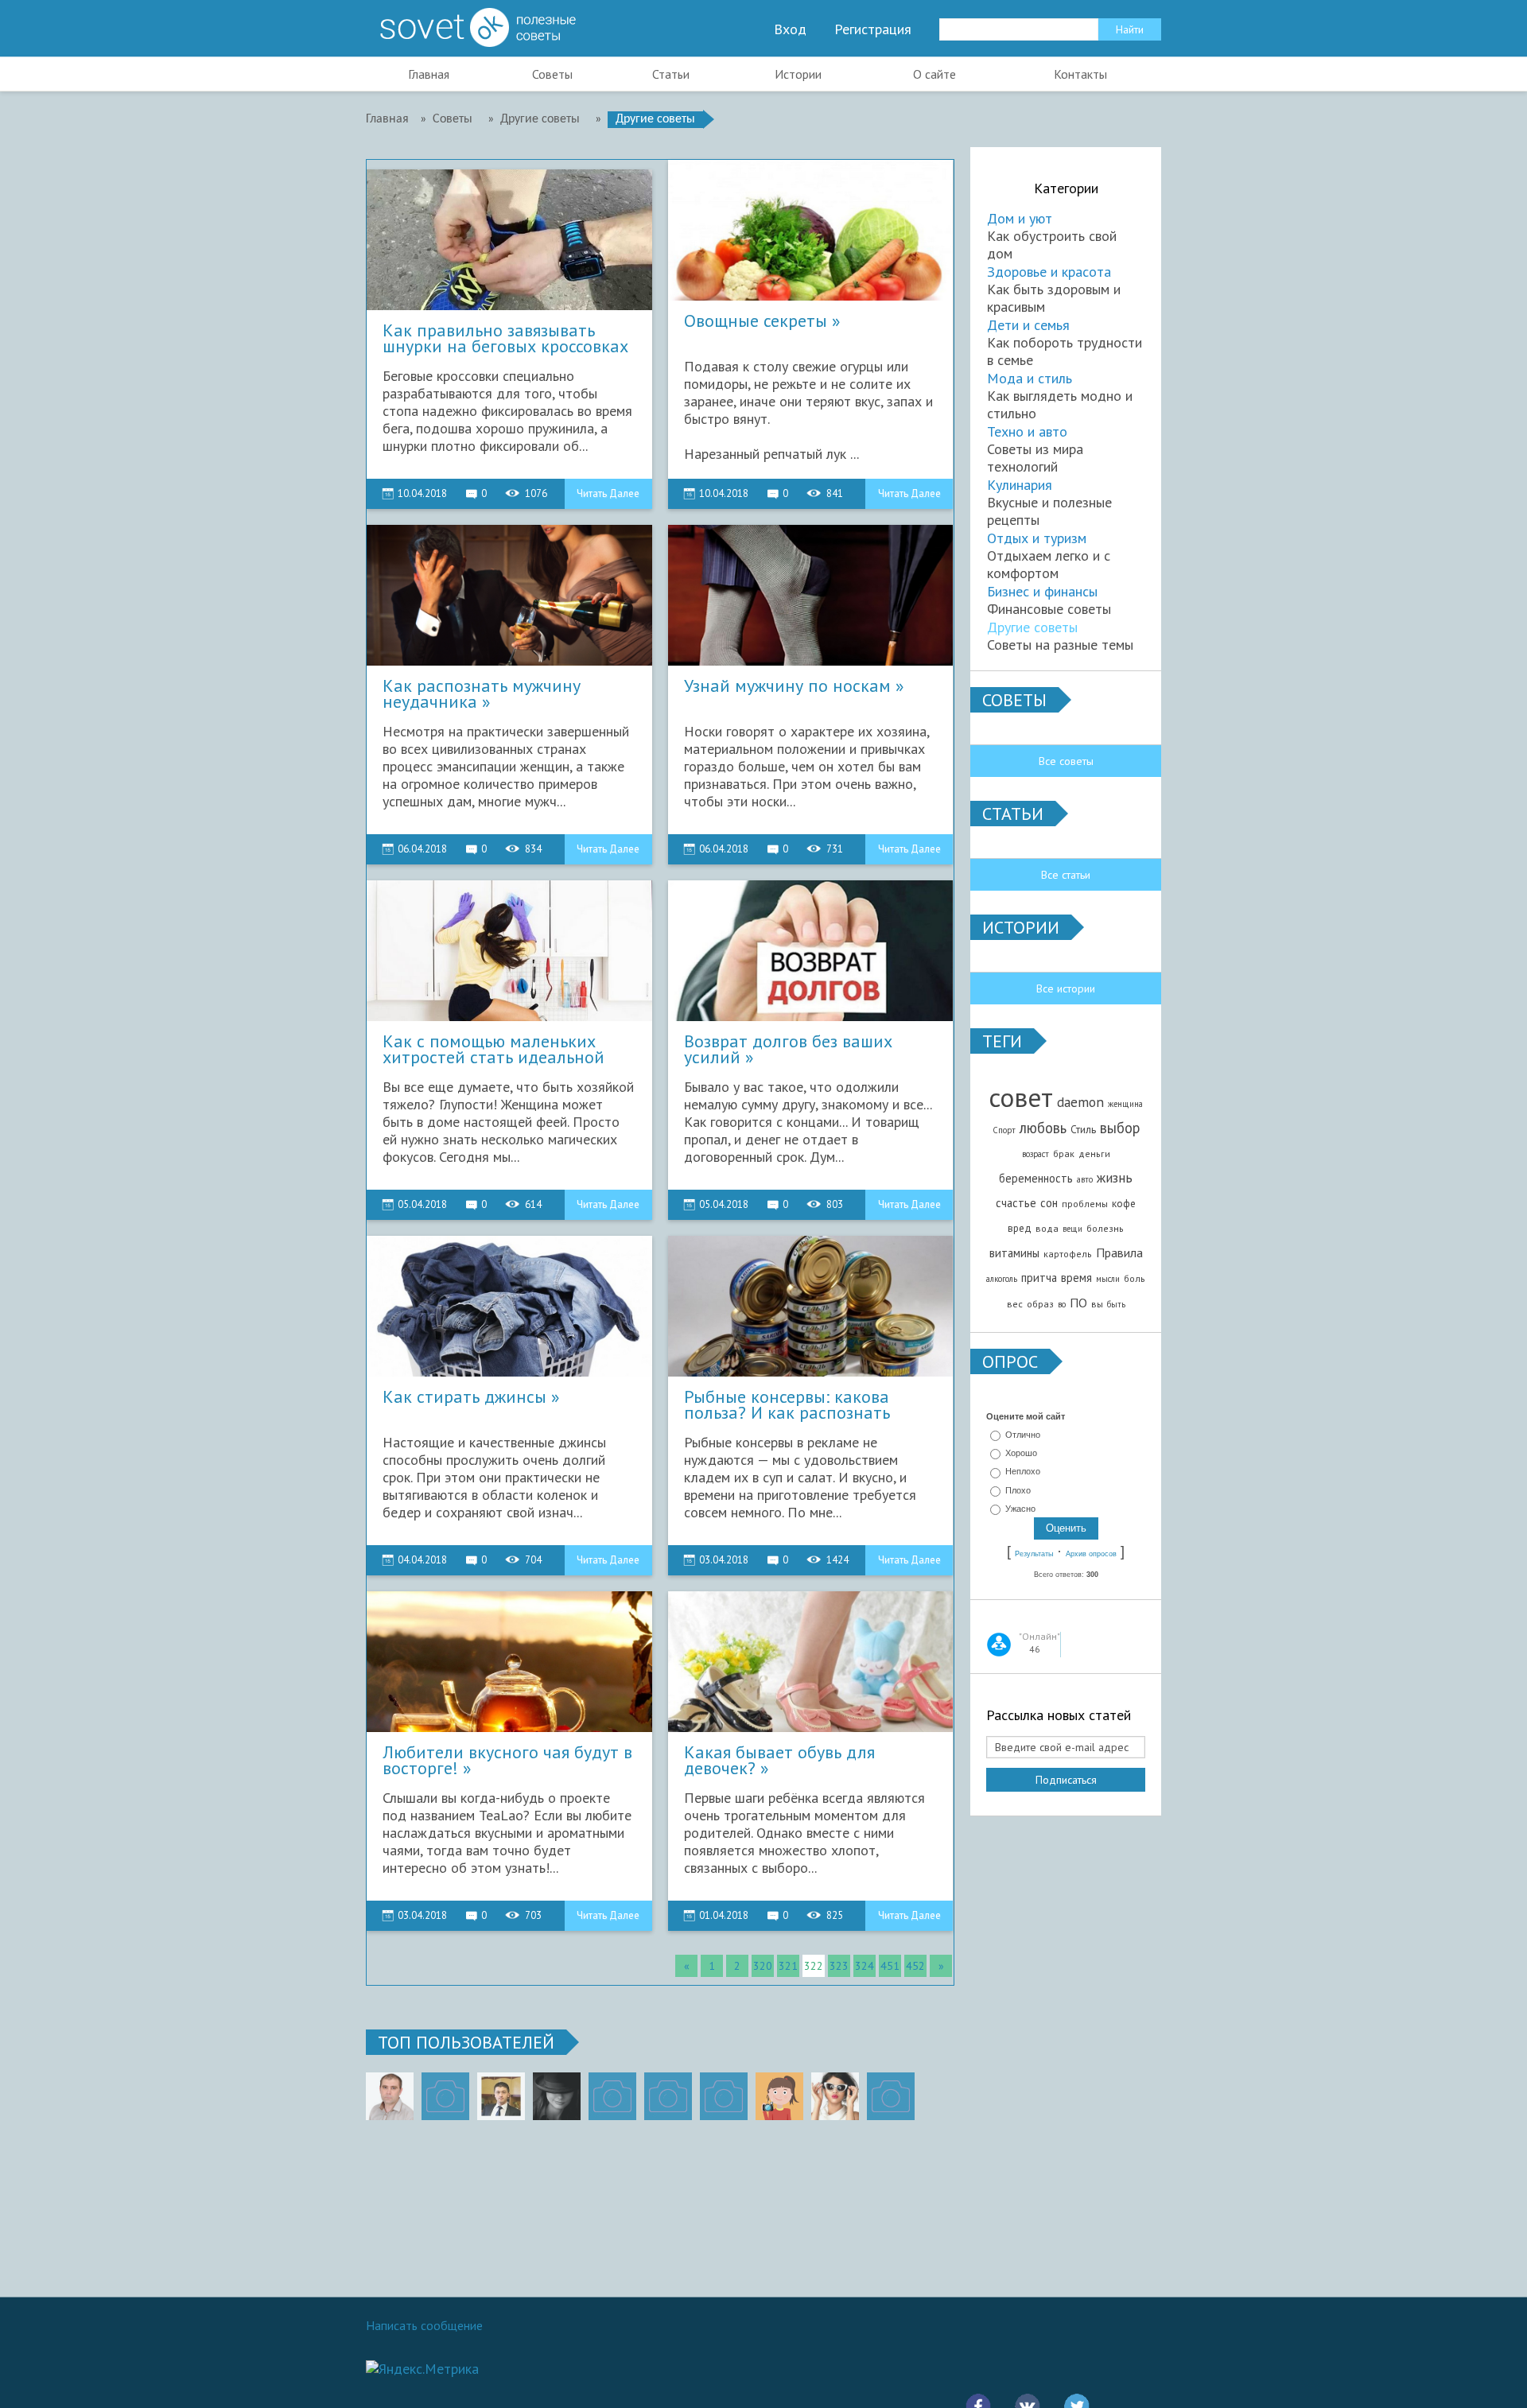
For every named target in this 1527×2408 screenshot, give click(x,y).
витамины (1014, 1253)
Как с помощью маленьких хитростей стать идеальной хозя (493, 1050)
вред (1020, 1228)
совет (1021, 1097)
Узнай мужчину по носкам (787, 687)
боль (1135, 1278)
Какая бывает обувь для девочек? (779, 1761)
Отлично (1023, 1435)
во (1062, 1304)
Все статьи (1066, 875)
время (1076, 1278)
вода (1047, 1228)
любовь (1043, 1128)
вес (1015, 1304)
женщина (1125, 1104)
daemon (1080, 1102)
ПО (1078, 1303)
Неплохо (1023, 1472)
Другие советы (1032, 627)
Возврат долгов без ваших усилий (788, 1050)
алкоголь (1002, 1279)
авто (1085, 1179)
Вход (790, 29)
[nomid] (501, 2096)
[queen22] (779, 2096)
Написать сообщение (424, 2325)
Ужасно (1020, 1509)
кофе (1124, 1203)
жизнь (1115, 1177)
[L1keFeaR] (724, 2096)
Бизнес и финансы (1042, 591)
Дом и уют (1020, 218)
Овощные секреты (756, 322)
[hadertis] (668, 2096)
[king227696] (445, 2096)
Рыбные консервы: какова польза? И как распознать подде (787, 1405)
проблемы (1085, 1204)
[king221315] (612, 2096)
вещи (1072, 1229)
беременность (1036, 1178)
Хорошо (1021, 1453)
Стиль (1083, 1129)
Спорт (1004, 1130)
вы (1097, 1304)
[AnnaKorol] (557, 2096)
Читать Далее (608, 493)
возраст (1035, 1154)
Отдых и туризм (1037, 538)
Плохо (1018, 1490)
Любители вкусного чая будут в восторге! (507, 1761)
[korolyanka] (835, 2096)
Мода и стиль (1030, 378)
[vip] (891, 2096)
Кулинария (1020, 485)
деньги (1094, 1154)
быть (1116, 1304)
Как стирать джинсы (464, 1398)
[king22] (390, 2096)
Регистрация (873, 29)
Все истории (1066, 988)
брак (1064, 1154)
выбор (1120, 1128)
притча (1039, 1278)
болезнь (1105, 1228)
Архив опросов (1091, 1554)
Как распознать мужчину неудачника (482, 694)
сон (1049, 1203)
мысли (1108, 1279)
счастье (1016, 1203)
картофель (1068, 1254)
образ (1040, 1304)
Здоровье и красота (1049, 272)
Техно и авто (1027, 431)
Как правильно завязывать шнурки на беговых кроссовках (505, 339)
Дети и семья (1028, 325)
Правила (1119, 1253)
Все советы (1066, 761)
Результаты (1034, 1554)
